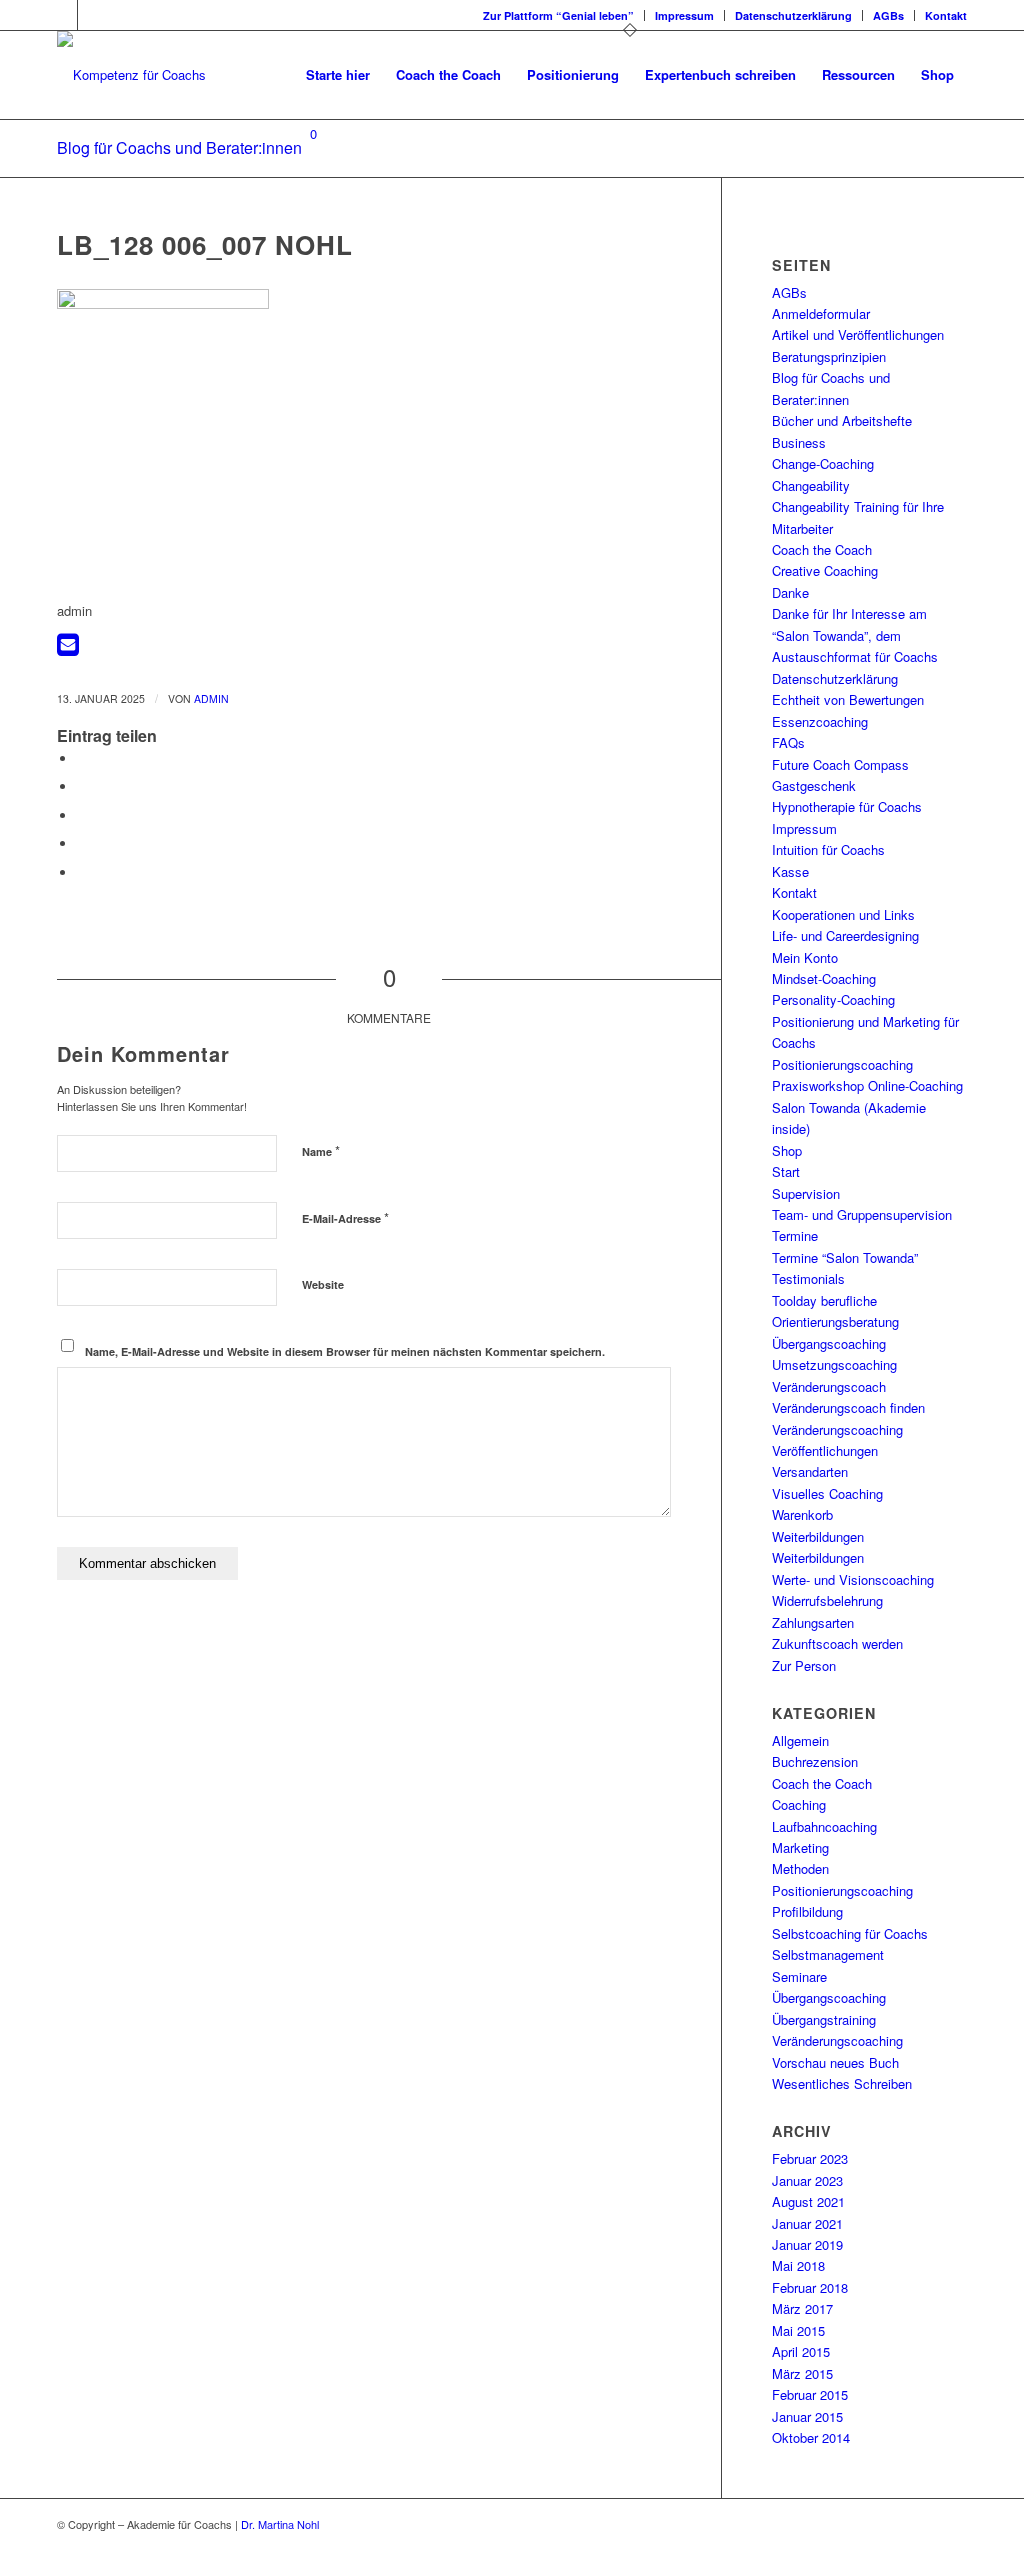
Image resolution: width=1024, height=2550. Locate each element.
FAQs (788, 742)
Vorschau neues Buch (835, 2062)
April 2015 (801, 2351)
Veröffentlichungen (825, 1450)
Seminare (799, 1976)
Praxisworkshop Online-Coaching (867, 1085)
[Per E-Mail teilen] (82, 872)
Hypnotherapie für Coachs (847, 806)
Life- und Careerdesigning (845, 935)
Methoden (800, 1868)
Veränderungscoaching (837, 1429)
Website (323, 1284)
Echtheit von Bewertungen (848, 699)
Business (799, 442)
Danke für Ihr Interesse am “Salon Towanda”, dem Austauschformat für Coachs (855, 635)
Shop (787, 1150)
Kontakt (946, 15)
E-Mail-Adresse (345, 1217)
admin (211, 698)
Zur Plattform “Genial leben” (558, 15)
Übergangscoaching (829, 1343)
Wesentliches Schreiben (842, 2083)
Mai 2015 (798, 2330)
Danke (790, 592)
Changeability (811, 485)
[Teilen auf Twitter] (82, 786)
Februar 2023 (810, 2158)
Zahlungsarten (813, 1622)
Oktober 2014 (811, 2437)
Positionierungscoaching (842, 1064)
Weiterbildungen (818, 1536)
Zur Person (804, 1665)
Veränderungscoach (829, 1386)
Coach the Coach (822, 549)
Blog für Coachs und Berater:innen (179, 147)
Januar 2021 (807, 2223)
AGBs (888, 15)
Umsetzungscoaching (834, 1364)
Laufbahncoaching (824, 1826)
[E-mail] (68, 648)
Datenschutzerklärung (793, 15)
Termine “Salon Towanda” (845, 1257)
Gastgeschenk (814, 785)
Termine (795, 1235)
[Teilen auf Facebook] (82, 758)
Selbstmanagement (828, 1954)
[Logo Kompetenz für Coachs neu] (131, 75)
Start (786, 1171)
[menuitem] (559, 15)
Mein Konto (805, 957)
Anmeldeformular (821, 313)
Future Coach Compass (840, 764)
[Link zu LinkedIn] (62, 15)
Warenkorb (802, 1514)
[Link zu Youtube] (93, 15)
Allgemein (800, 1740)
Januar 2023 (807, 2180)
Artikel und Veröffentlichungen (858, 334)
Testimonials (808, 1278)
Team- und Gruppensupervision (862, 1214)
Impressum (684, 15)
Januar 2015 (807, 2416)
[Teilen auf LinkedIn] (82, 843)
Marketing (800, 1847)
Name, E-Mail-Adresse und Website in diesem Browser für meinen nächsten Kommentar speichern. (345, 1351)
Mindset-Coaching (824, 978)
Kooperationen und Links (843, 914)
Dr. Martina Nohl (280, 2524)
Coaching (799, 1804)
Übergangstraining (824, 2019)
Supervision (806, 1193)
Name (321, 1150)
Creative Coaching (825, 570)
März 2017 (802, 2308)
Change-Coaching (823, 463)
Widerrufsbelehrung (827, 1600)
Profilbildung (807, 1911)
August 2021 (808, 2201)
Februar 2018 (810, 2287)
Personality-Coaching (833, 999)
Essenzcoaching (820, 721)
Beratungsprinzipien (829, 356)
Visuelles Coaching (827, 1493)
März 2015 (802, 2373)
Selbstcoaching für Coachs (850, 1933)
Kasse (790, 871)
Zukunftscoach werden (837, 1643)
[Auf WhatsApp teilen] (82, 815)
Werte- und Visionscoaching (853, 1579)
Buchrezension (815, 1761)
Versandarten (810, 1471)
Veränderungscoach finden (848, 1407)
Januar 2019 (807, 2244)
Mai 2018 (798, 2265)
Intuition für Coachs (828, 849)
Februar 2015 (810, 2394)
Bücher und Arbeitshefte (842, 420)
